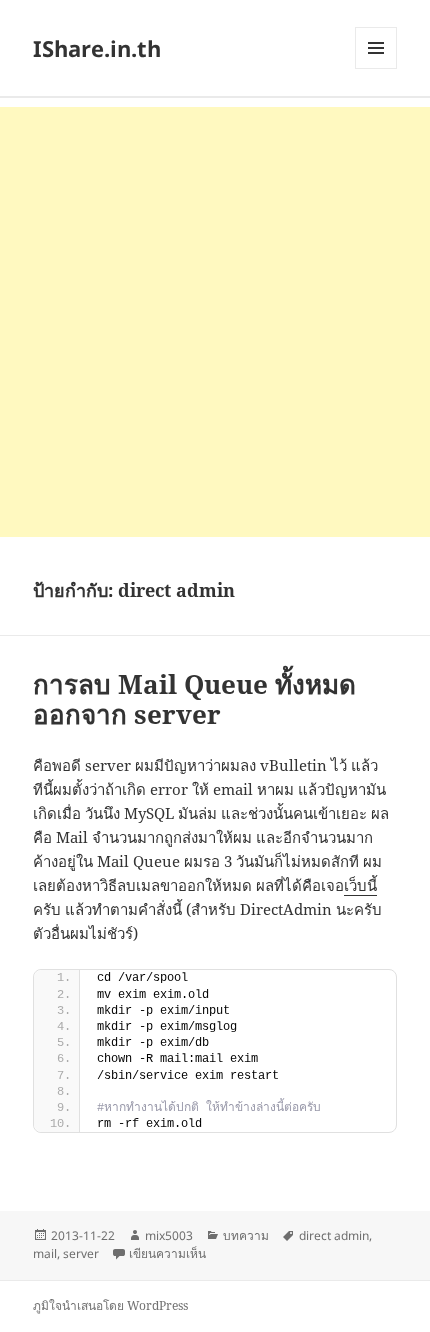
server (81, 1253)
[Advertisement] (215, 322)
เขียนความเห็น (167, 1253)
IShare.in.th (97, 48)
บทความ (246, 1235)
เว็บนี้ (360, 885)
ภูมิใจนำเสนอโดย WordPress (110, 1305)
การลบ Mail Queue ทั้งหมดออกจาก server (194, 699)
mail (45, 1253)
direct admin (334, 1235)
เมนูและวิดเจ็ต (376, 48)
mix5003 (169, 1235)
